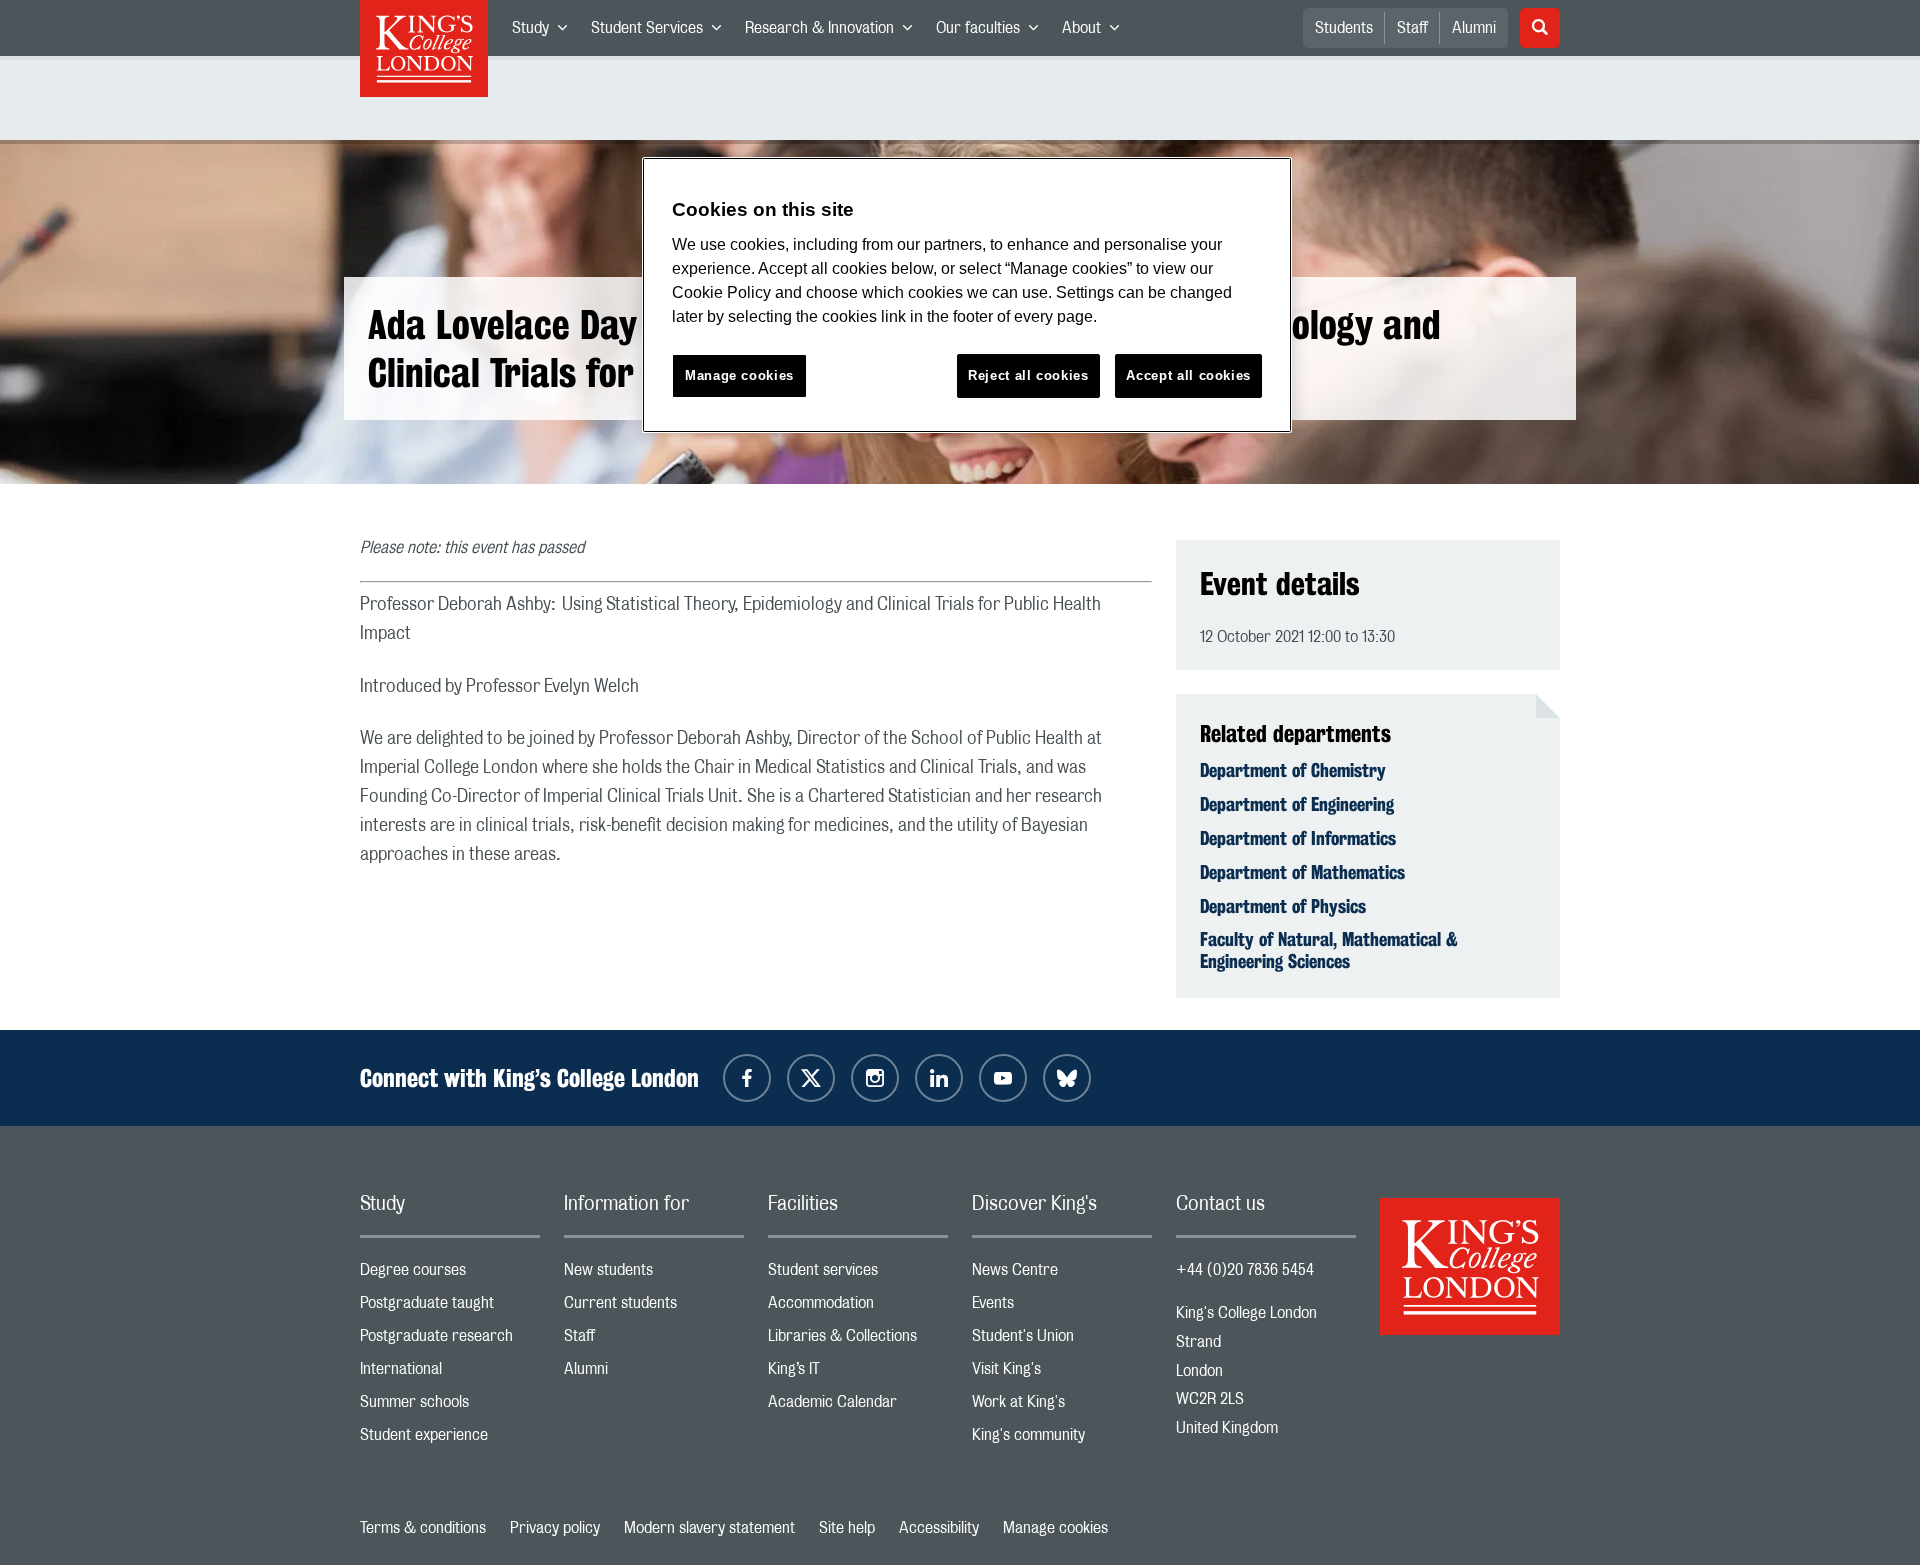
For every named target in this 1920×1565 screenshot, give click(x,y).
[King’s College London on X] (811, 1078)
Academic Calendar (858, 1406)
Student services (858, 1274)
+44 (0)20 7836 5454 (1245, 1270)
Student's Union (1062, 1340)
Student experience (450, 1439)
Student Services (662, 32)
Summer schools (450, 1406)
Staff (1412, 28)
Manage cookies (1055, 1528)
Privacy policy (555, 1528)
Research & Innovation (834, 32)
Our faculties (993, 32)
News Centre (1062, 1274)
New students (654, 1274)
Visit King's (1062, 1373)
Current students (654, 1307)
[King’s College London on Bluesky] (1067, 1078)
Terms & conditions (423, 1528)
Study (545, 32)
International (450, 1373)
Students (1344, 28)
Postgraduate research (450, 1340)
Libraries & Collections (858, 1340)
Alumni (1474, 28)
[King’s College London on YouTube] (1003, 1078)
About (1096, 32)
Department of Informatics (1298, 838)
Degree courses (450, 1274)
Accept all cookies (1188, 375)
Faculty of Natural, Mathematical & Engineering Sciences (1329, 950)
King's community (1062, 1439)
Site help (847, 1528)
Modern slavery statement (709, 1528)
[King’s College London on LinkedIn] (939, 1078)
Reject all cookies (1028, 375)
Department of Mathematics (1302, 872)
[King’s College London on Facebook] (747, 1078)
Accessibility (939, 1528)
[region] (967, 295)
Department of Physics (1283, 906)
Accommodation (858, 1307)
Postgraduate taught (450, 1307)
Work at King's (1062, 1406)
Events (1062, 1307)
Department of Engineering (1297, 804)
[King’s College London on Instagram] (875, 1078)
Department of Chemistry (1293, 770)
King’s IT (858, 1373)
